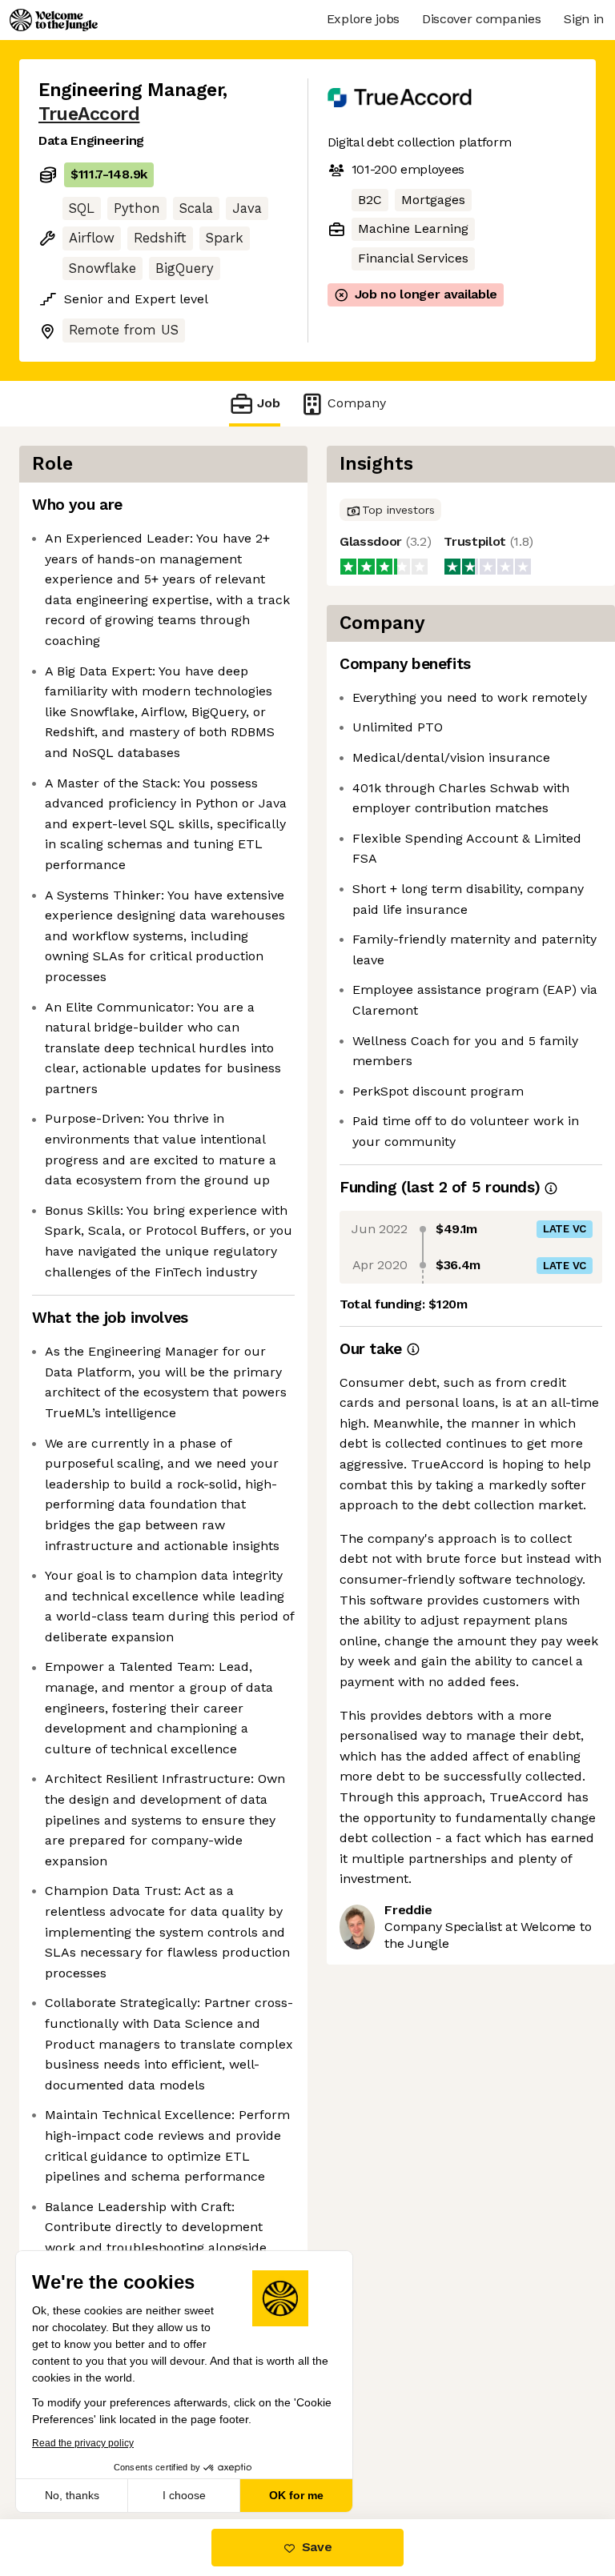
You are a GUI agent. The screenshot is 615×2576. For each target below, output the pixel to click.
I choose (184, 2495)
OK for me (296, 2495)
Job (269, 403)
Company (357, 403)
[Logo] (54, 20)
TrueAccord (89, 114)
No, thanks (72, 2495)
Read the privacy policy (83, 2443)
